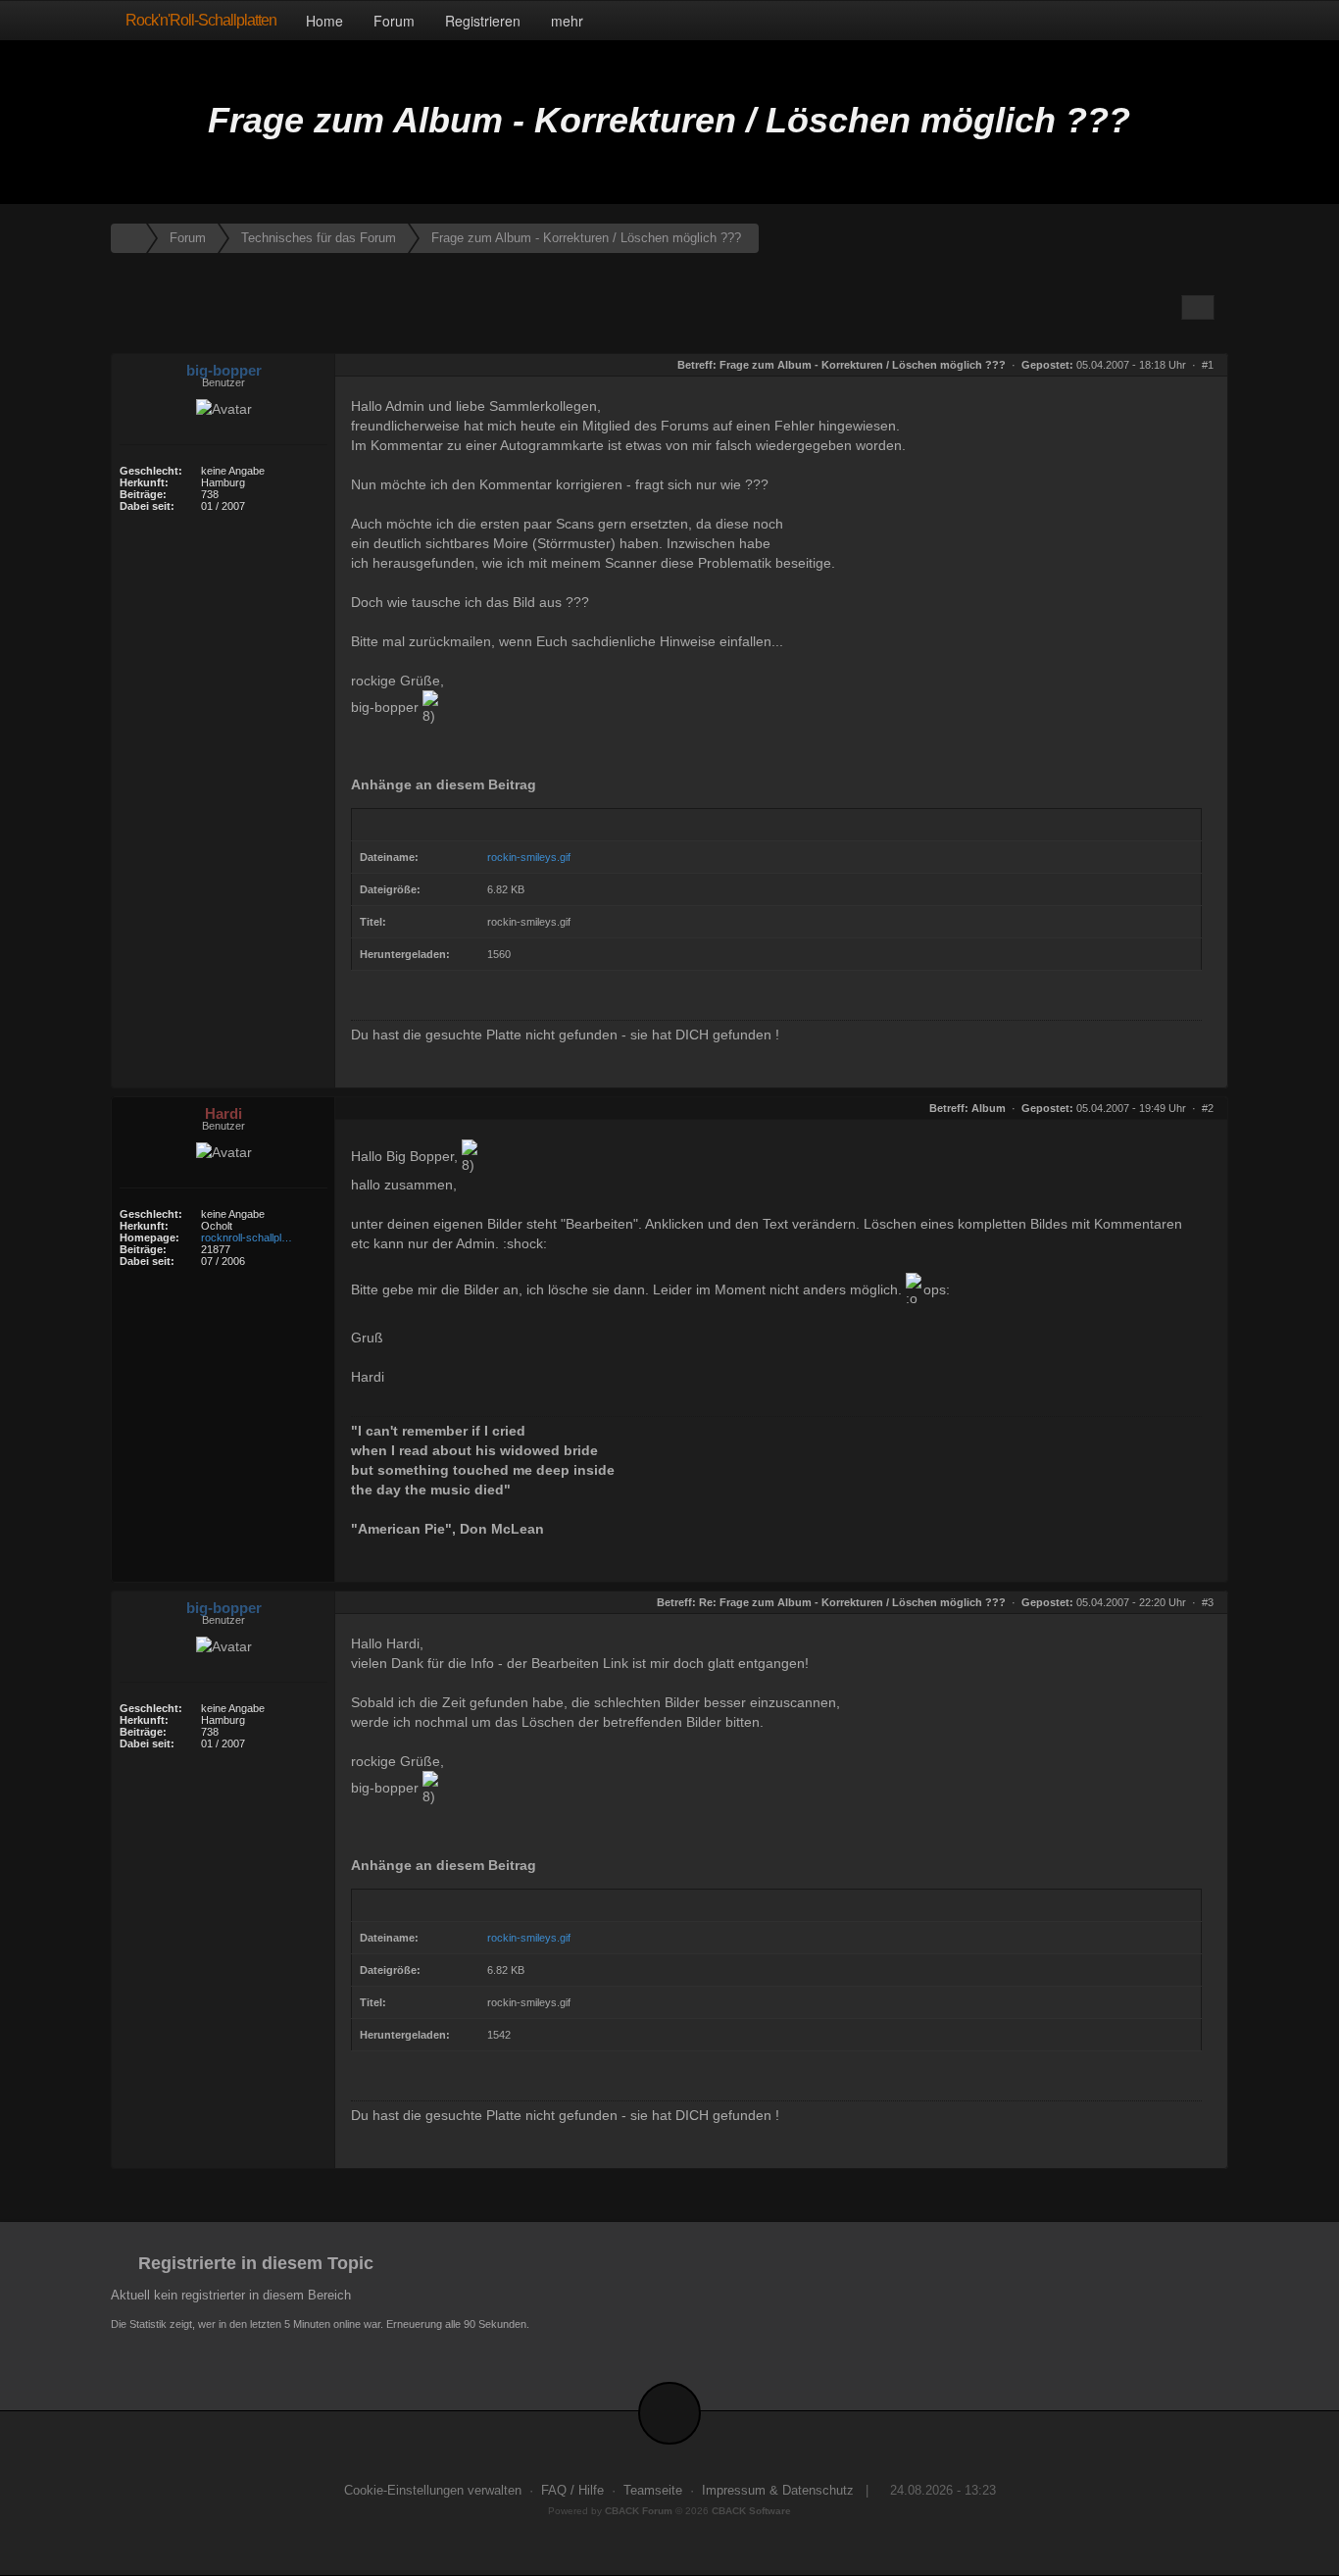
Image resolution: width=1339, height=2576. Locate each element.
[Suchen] (1167, 20)
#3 (1208, 1602)
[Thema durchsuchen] (1198, 307)
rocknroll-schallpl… (247, 1237)
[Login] (1208, 20)
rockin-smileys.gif (529, 857)
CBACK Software (751, 2511)
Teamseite (653, 2491)
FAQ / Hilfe (572, 2491)
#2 (1208, 1108)
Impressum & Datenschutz (778, 2491)
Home (324, 21)
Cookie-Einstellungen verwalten (433, 2491)
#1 (1208, 365)
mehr (569, 21)
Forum (394, 21)
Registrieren (483, 21)
